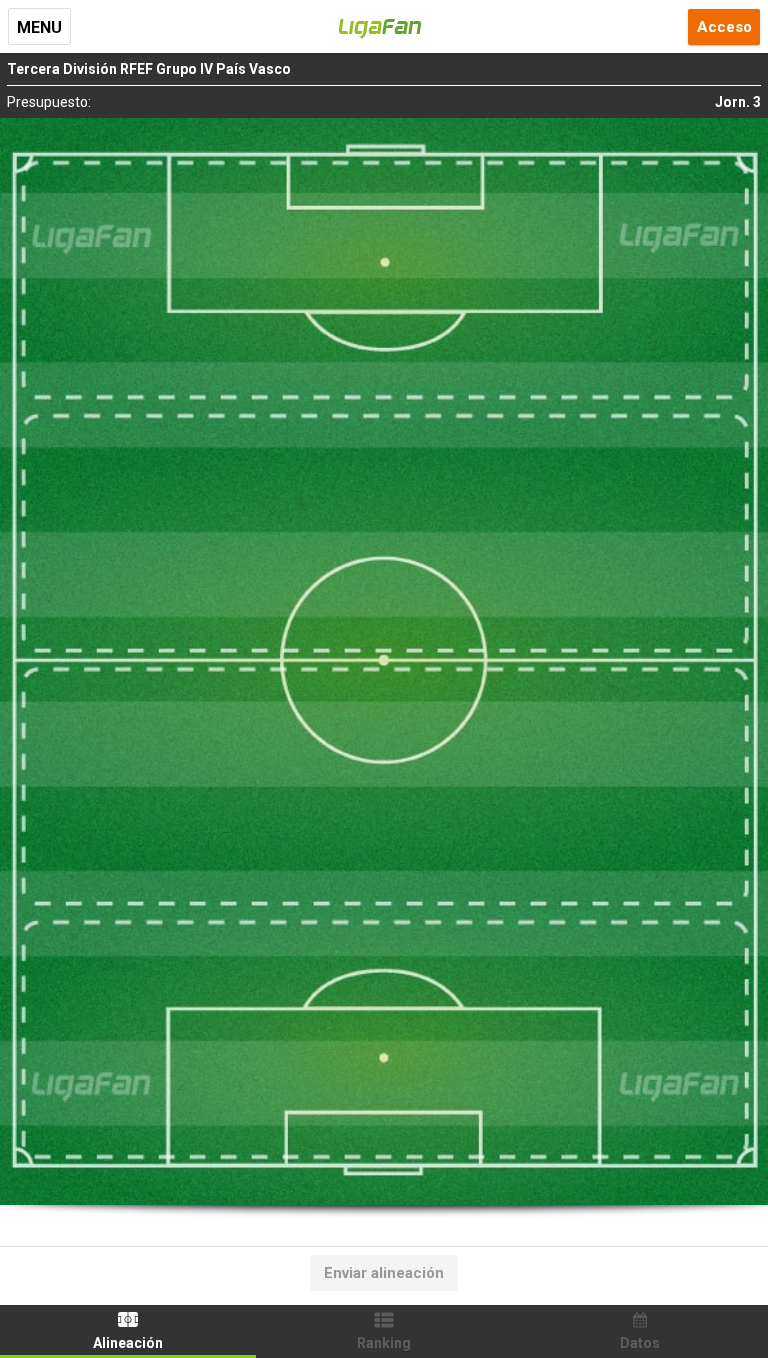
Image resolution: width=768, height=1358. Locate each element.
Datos (640, 1343)
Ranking (384, 1343)
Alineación (128, 1343)
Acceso (724, 27)
